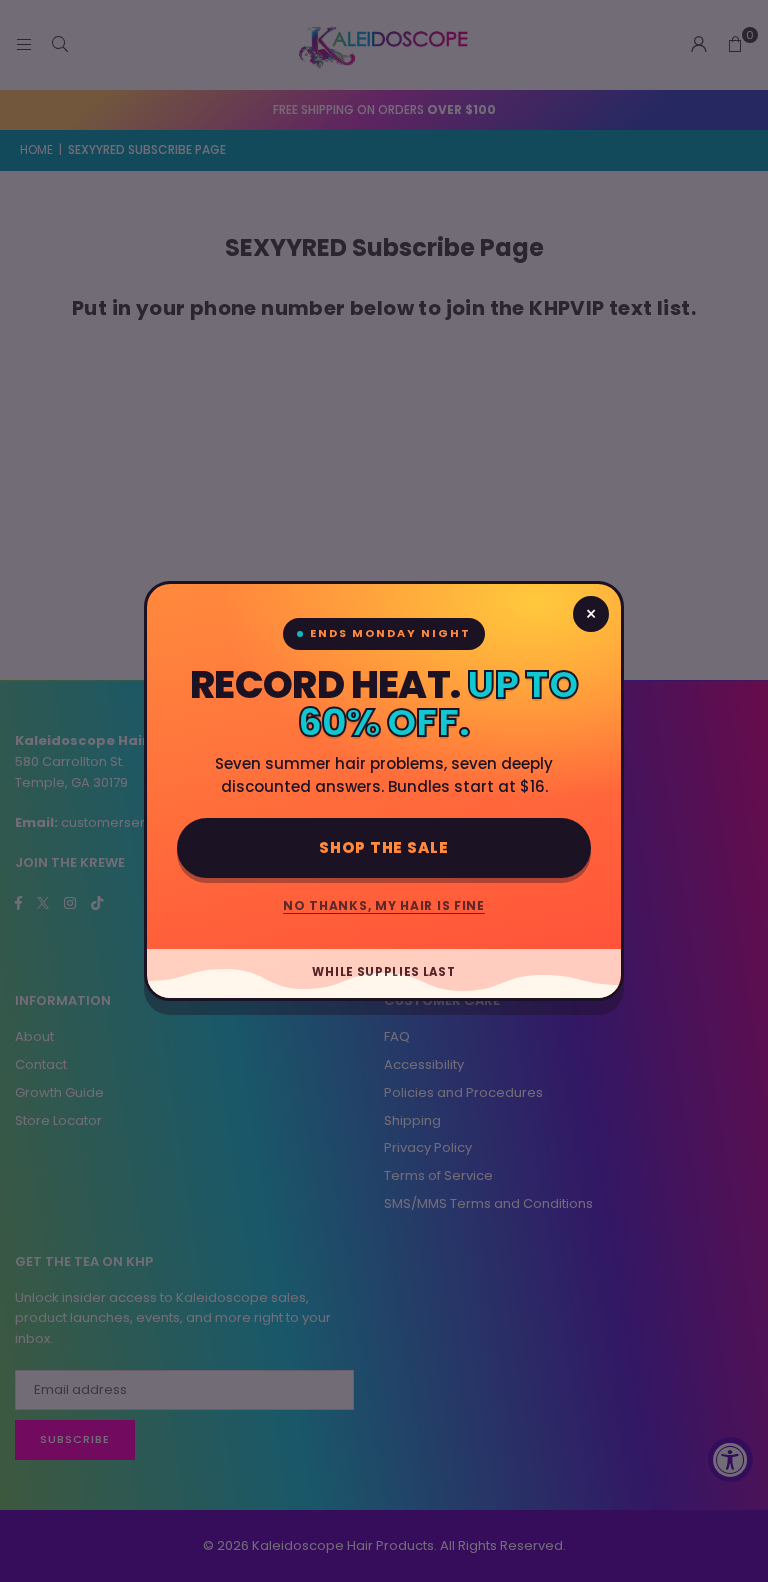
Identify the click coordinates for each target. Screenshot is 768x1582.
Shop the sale (384, 847)
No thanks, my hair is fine (384, 905)
